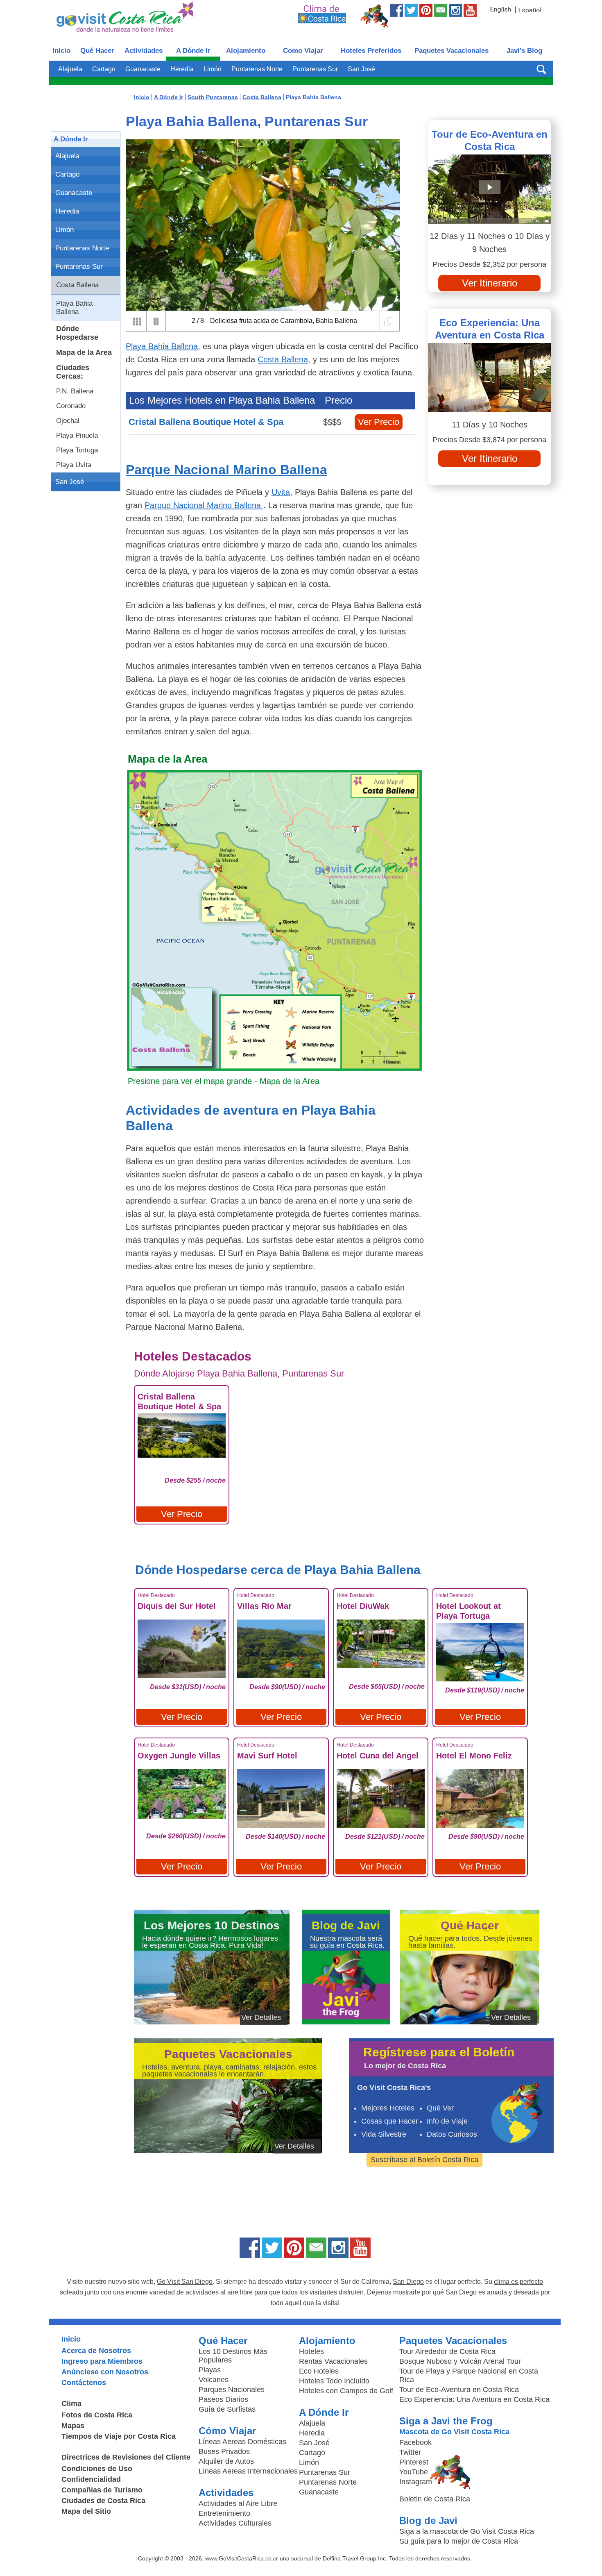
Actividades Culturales (235, 2523)
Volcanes (214, 2380)
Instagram (416, 2482)
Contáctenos (84, 2383)
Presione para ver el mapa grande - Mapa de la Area (224, 1081)
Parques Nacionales (232, 2390)
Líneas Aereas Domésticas (242, 2442)
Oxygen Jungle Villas (179, 1756)
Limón (213, 69)
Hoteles (311, 2351)
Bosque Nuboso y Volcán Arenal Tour (460, 2361)
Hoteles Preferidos (371, 51)
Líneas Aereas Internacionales (248, 2471)
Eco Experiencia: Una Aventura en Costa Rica (490, 329)
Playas (210, 2370)
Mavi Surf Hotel (267, 1756)
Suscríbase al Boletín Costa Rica (424, 2160)
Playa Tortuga (77, 450)
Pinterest (414, 2462)
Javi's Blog (524, 51)
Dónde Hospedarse (77, 333)
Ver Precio (379, 422)
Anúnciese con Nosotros (105, 2372)
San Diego (408, 2282)
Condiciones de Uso (97, 2469)
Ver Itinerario (490, 283)
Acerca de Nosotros (96, 2351)
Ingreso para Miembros (102, 2361)
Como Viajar (303, 51)
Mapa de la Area (84, 352)
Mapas (73, 2426)
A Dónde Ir (193, 51)
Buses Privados (224, 2451)
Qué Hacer (97, 51)
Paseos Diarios (223, 2399)
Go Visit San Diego (185, 2282)
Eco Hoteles (319, 2371)
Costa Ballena (77, 285)
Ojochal (68, 421)
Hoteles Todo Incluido (334, 2381)
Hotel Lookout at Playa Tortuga (468, 1611)
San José (361, 69)
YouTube (414, 2472)
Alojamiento (246, 51)
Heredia (182, 69)
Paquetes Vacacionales (451, 51)
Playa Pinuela (77, 435)
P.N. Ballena (75, 391)
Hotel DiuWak (363, 1606)
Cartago (104, 69)
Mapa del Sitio (86, 2511)
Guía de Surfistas (227, 2409)
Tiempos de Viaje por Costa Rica (119, 2436)
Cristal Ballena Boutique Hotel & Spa (206, 422)
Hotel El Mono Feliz (474, 1756)
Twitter (410, 2452)
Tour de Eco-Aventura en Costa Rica (490, 140)
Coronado (71, 406)
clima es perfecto (518, 2282)
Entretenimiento (224, 2513)
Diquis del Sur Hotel (177, 1606)
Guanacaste (143, 69)
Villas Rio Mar (264, 1606)
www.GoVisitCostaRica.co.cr (242, 2558)
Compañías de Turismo (102, 2490)
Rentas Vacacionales (333, 2361)
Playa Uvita (74, 465)
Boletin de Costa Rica (435, 2499)
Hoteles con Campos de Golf (346, 2391)
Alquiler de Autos (226, 2461)
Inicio (61, 51)
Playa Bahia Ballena (74, 308)
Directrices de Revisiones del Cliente (126, 2457)
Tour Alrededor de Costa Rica (447, 2351)
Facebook (415, 2442)
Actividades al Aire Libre (238, 2503)
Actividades (144, 51)
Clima (71, 2403)
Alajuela (70, 69)
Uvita (281, 492)
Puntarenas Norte (257, 69)
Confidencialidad (91, 2479)
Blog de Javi (428, 2520)
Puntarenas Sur (315, 69)
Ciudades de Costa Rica (103, 2501)
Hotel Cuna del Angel (378, 1756)
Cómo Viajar (227, 2431)
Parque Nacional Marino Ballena (226, 470)
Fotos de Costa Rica (97, 2415)
